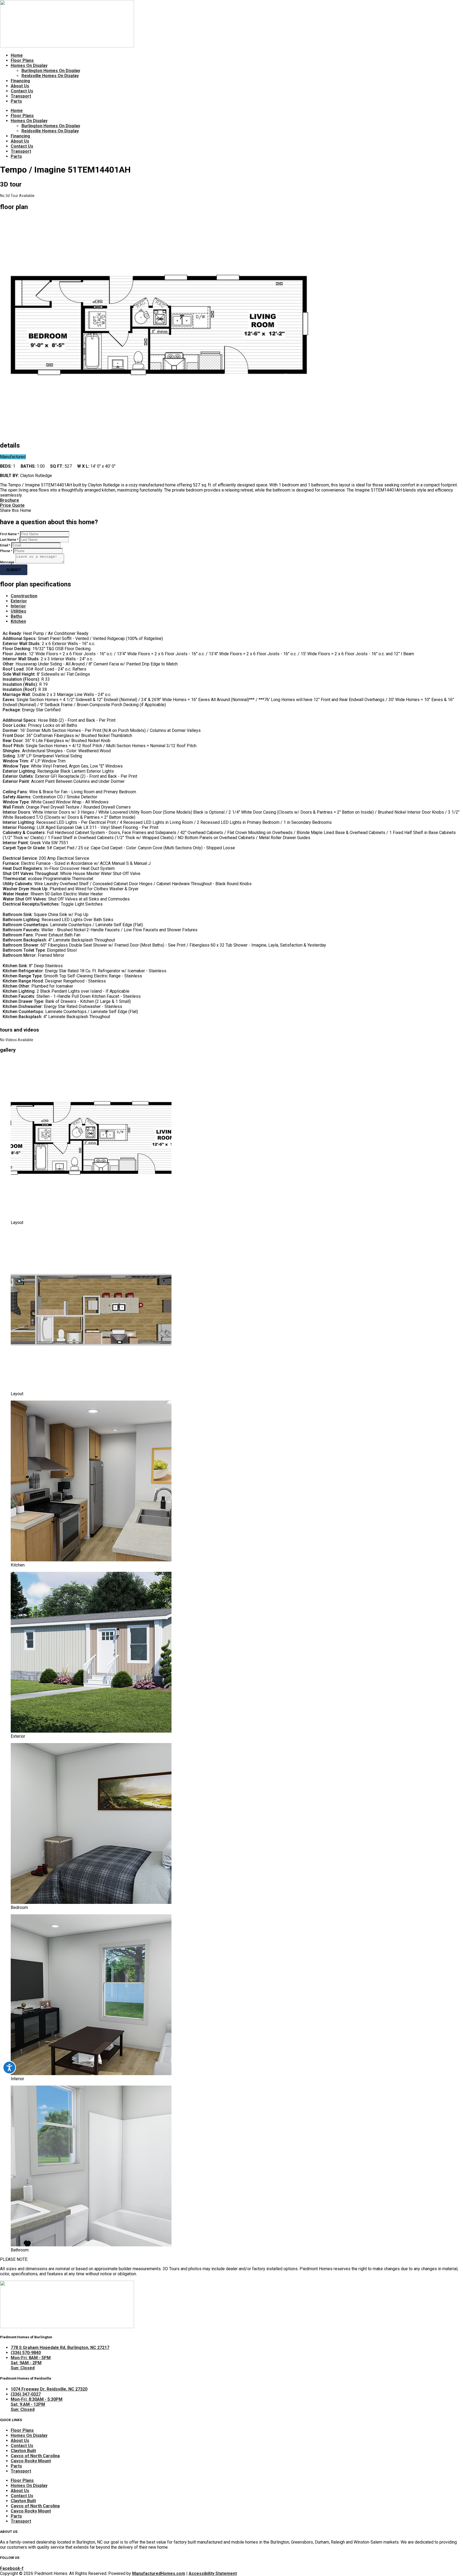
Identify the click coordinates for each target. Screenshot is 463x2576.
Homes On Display (29, 66)
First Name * (10, 534)
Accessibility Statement (213, 2573)
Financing (20, 81)
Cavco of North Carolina (35, 2456)
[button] (231, 510)
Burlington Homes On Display (51, 71)
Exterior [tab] (19, 601)
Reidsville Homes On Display (50, 76)
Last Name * (9, 540)
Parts (16, 101)
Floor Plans (22, 60)
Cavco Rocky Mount (31, 2461)
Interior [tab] (18, 606)
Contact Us (22, 91)
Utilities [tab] (18, 611)
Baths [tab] (16, 616)
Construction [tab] (24, 596)
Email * (5, 545)
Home (17, 55)
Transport (21, 96)
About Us (20, 86)
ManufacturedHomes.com (159, 2573)
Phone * (6, 551)
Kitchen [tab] (18, 621)
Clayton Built (23, 2451)
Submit (14, 570)
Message (7, 562)
